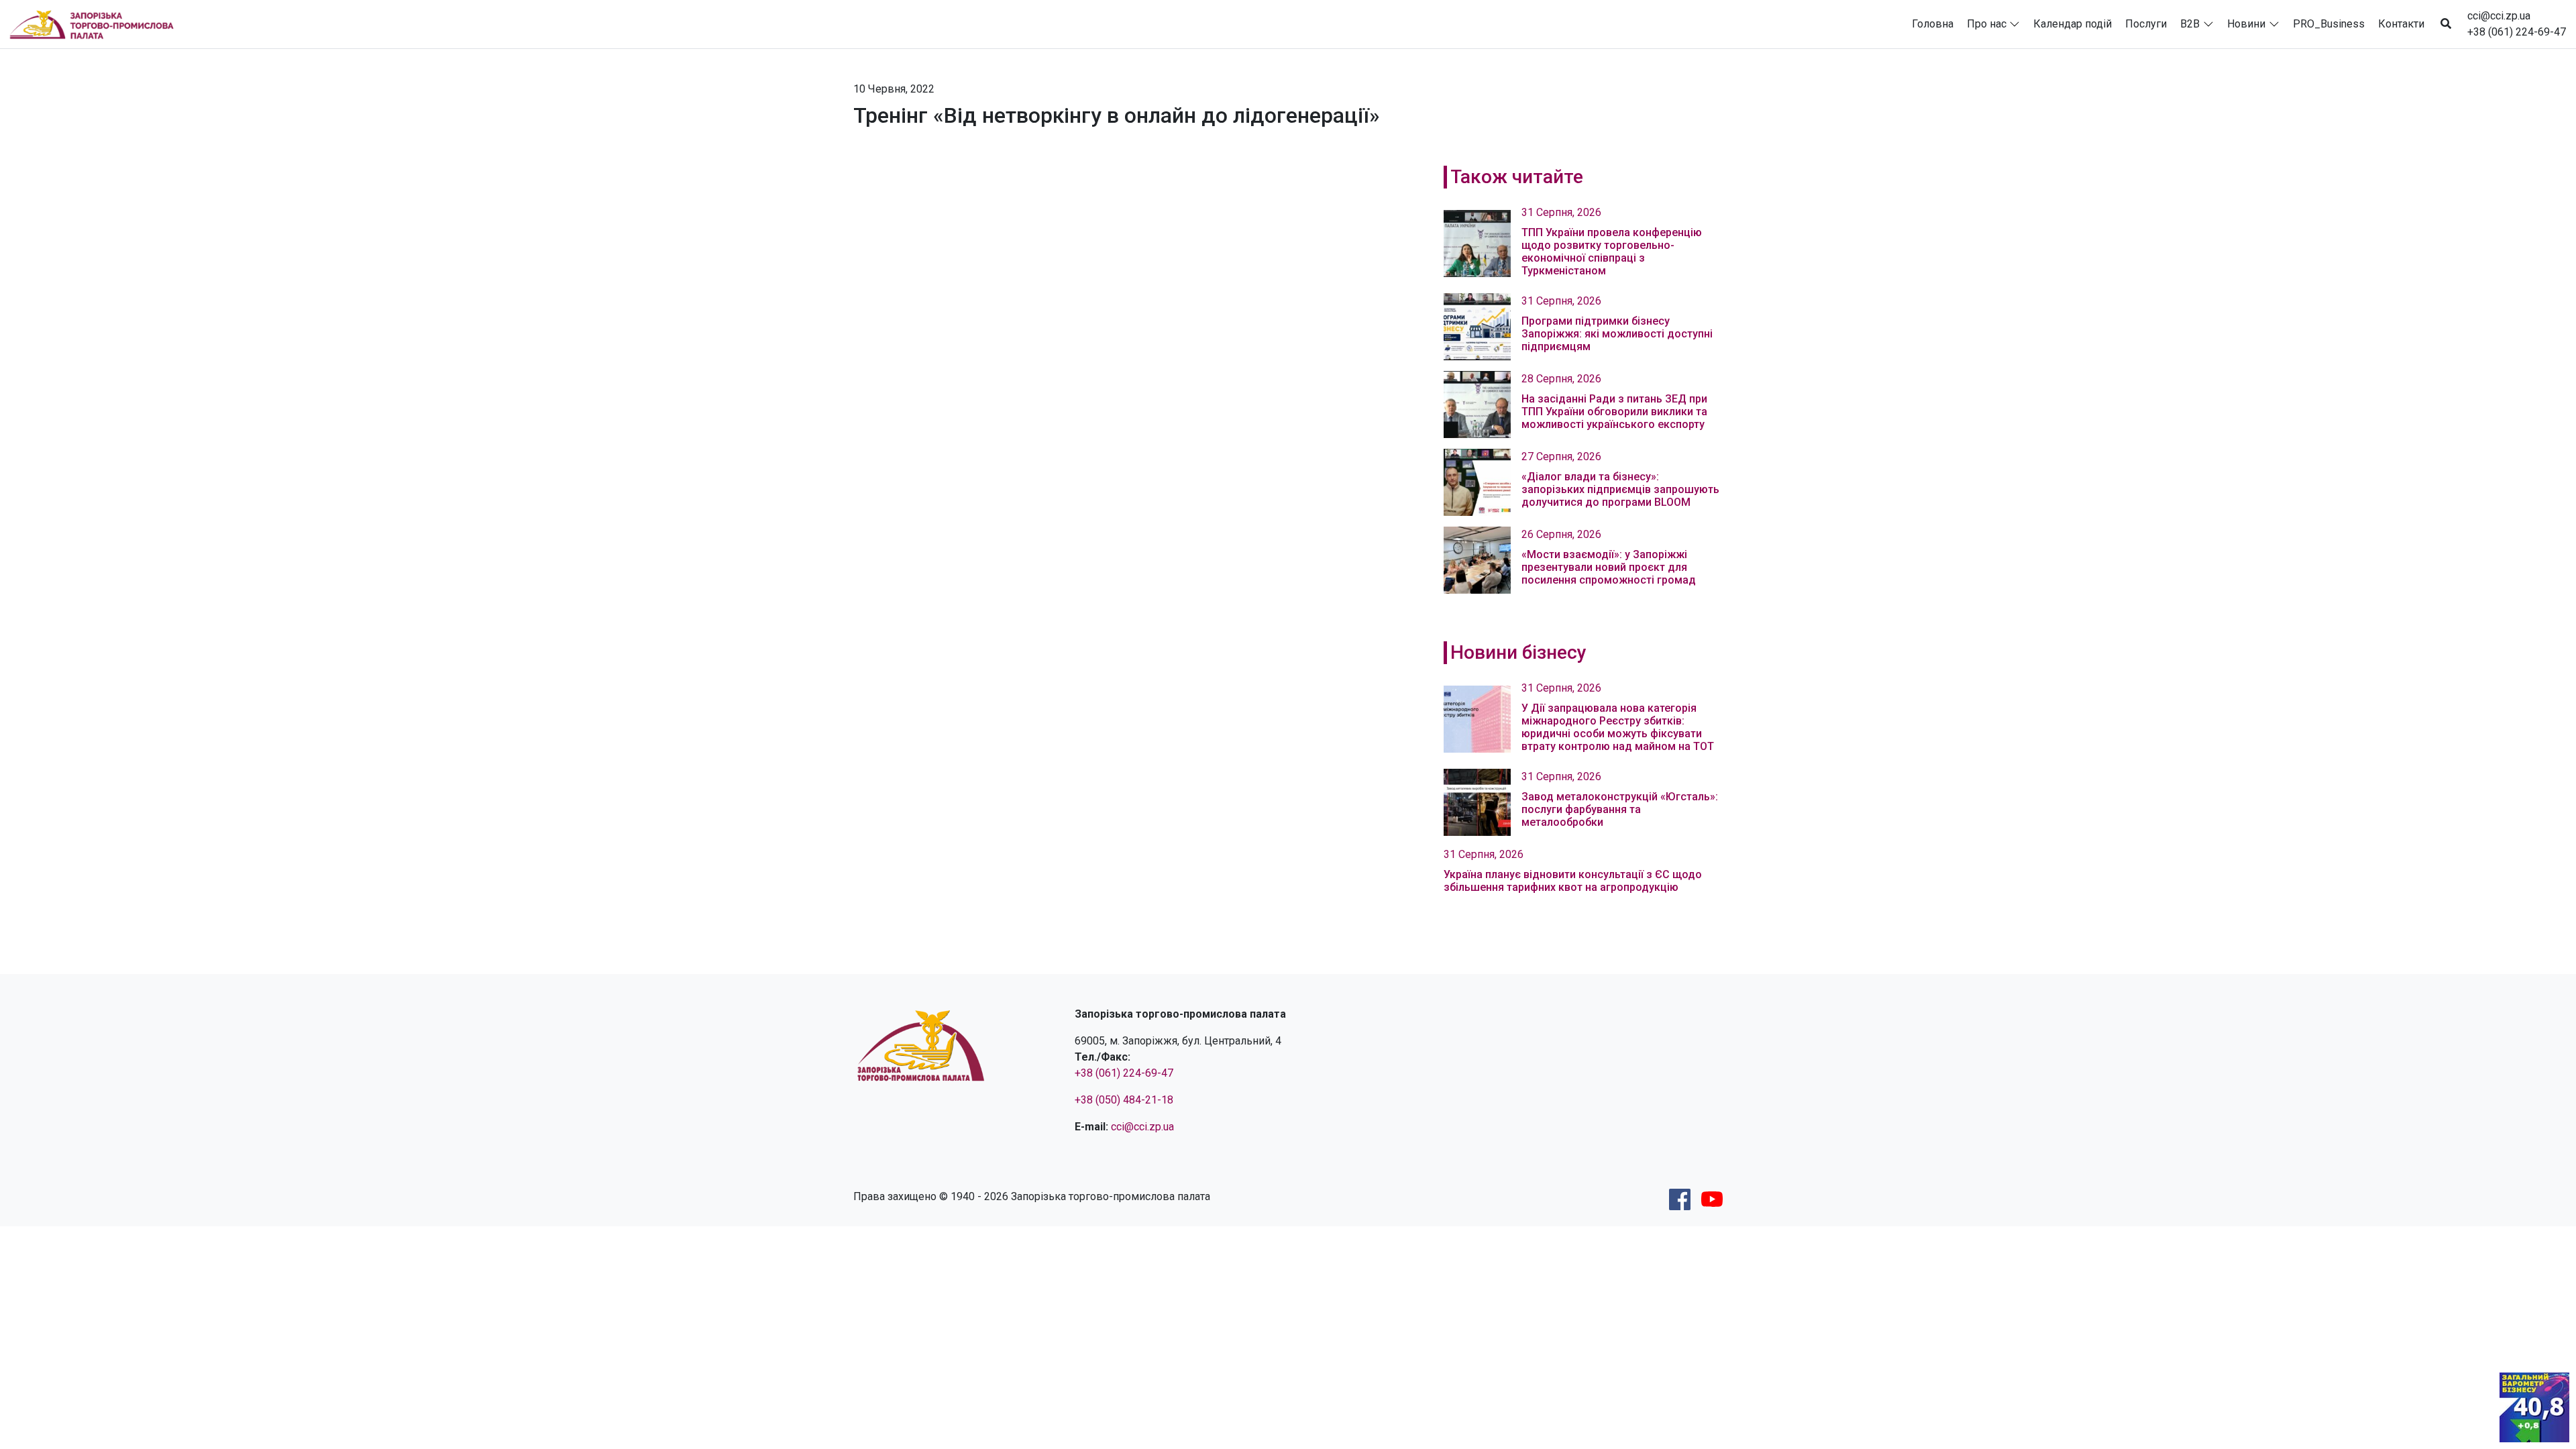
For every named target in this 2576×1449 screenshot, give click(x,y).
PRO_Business (2329, 24)
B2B (2190, 24)
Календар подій (2073, 24)
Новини (2246, 24)
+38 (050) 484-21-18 (1124, 1100)
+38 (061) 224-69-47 (2517, 32)
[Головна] (97, 24)
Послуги (2146, 24)
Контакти (2401, 24)
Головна (1933, 24)
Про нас (1987, 24)
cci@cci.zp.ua (2499, 16)
